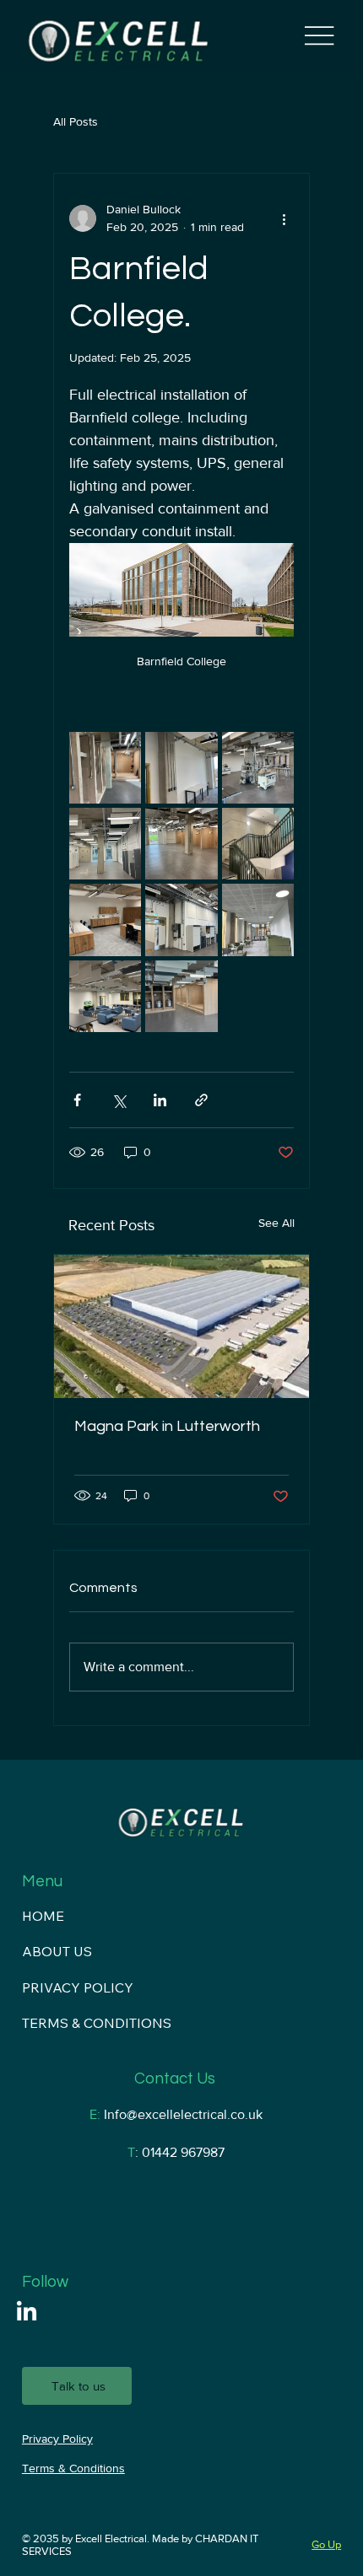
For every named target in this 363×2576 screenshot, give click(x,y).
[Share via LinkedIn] (160, 1100)
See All (276, 1223)
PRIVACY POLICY (78, 1987)
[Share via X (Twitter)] (119, 1100)
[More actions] (284, 218)
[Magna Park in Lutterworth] (181, 1326)
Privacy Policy (57, 2439)
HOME (43, 1916)
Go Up (326, 2544)
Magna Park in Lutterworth (167, 1426)
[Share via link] (201, 1100)
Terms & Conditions (73, 2468)
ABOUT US (57, 1951)
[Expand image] (105, 768)
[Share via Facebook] (77, 1100)
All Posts (76, 121)
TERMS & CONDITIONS (97, 2023)
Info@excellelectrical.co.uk (183, 2114)
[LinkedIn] (27, 2312)
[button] (77, 2386)
